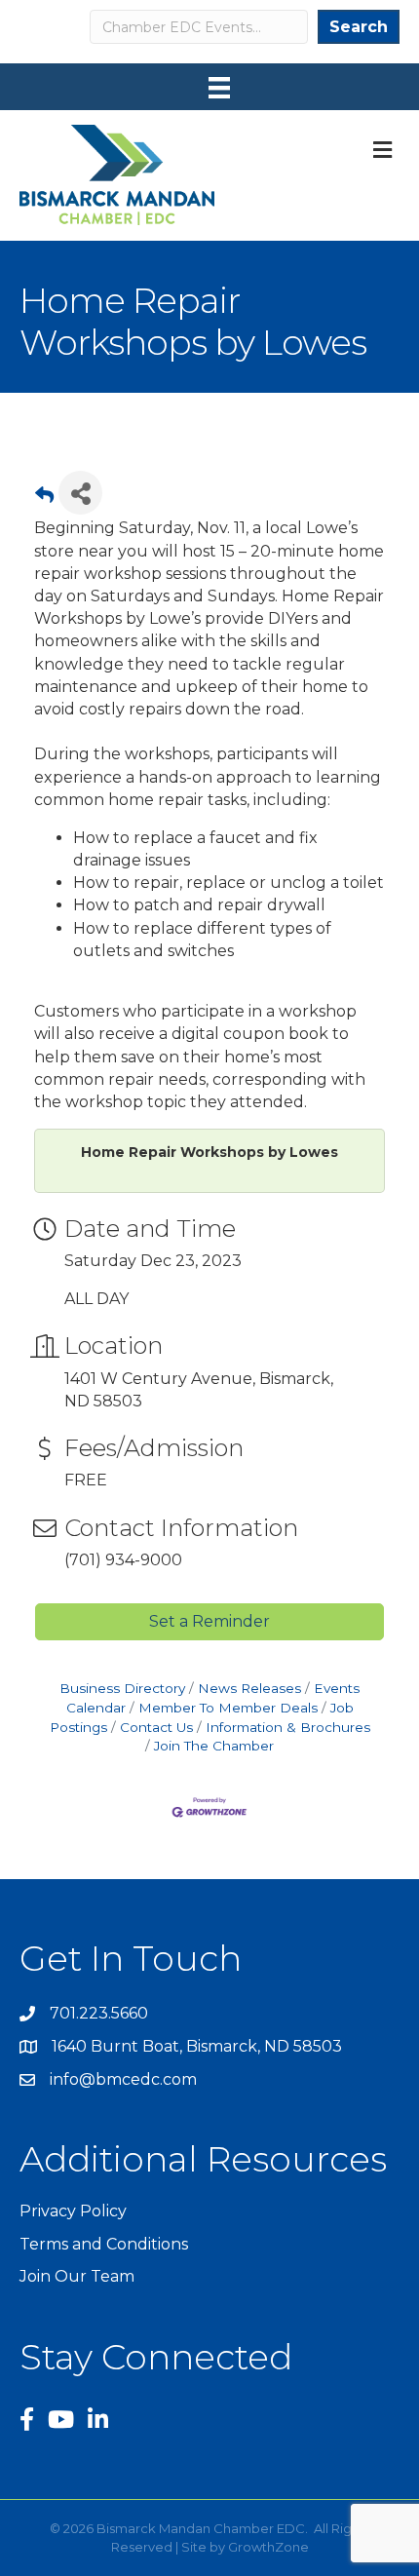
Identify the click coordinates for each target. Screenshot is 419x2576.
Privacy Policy (73, 2211)
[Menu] (219, 88)
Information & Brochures (288, 1727)
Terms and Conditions (104, 2244)
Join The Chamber (214, 1746)
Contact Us (156, 1727)
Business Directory (122, 1688)
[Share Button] (80, 493)
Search (359, 27)
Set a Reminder (209, 1621)
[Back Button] (44, 499)
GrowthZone (268, 2547)
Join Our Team (77, 2276)
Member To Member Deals (228, 1708)
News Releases (249, 1688)
